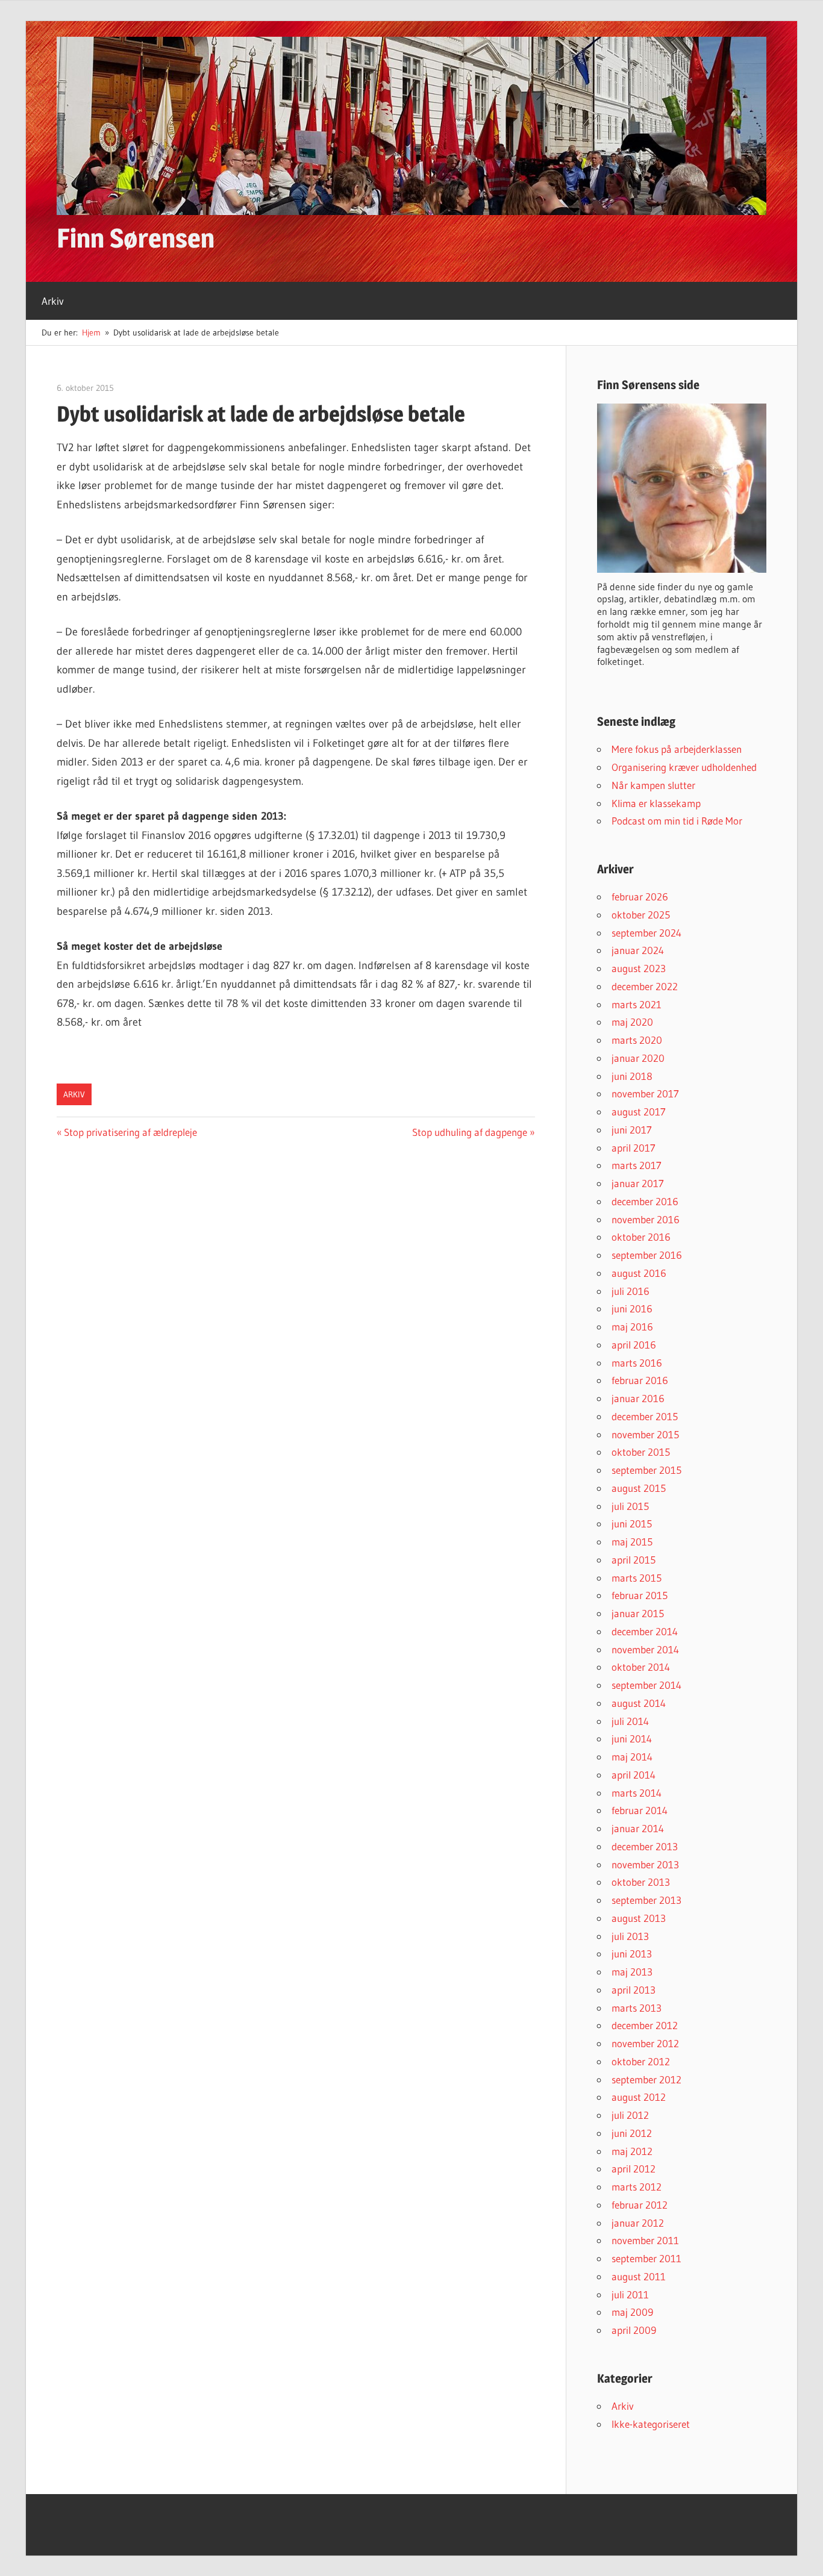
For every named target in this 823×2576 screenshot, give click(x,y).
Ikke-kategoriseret (651, 2424)
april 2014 (634, 1775)
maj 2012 (632, 2151)
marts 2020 (637, 1040)
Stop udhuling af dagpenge (470, 1132)
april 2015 (634, 1560)
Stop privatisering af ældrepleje (130, 1132)
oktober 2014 (641, 1667)
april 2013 (634, 1990)
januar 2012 (638, 2223)
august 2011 (639, 2276)
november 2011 (645, 2240)
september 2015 (646, 1470)
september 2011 (646, 2258)
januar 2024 (638, 950)
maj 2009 (632, 2312)
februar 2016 (640, 1380)
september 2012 (646, 2079)
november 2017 (645, 1093)
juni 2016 (632, 1308)
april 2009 (634, 2330)
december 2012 (645, 2025)
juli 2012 (630, 2115)
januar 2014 (638, 1828)
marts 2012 (637, 2187)
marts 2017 (637, 1165)
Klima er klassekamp (656, 803)
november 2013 (645, 1864)
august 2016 (639, 1273)
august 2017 (639, 1112)
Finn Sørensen (136, 238)
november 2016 (646, 1219)
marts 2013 (637, 2008)
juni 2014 (632, 1739)
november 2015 (645, 1434)
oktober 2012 (641, 2061)
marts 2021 (637, 1004)
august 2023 (639, 968)
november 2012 (645, 2043)
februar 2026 (640, 897)
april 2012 (634, 2169)
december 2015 (645, 1416)
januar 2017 (638, 1183)
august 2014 (639, 1703)
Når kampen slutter (653, 785)
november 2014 (645, 1649)
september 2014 (646, 1685)
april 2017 (634, 1148)
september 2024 (646, 933)
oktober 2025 (641, 915)
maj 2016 (632, 1327)
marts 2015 (637, 1578)
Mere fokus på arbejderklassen (677, 749)
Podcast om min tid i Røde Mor (677, 821)
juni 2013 (632, 1954)
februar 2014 (640, 1810)
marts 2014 (637, 1793)
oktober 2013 (641, 1882)
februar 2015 (640, 1595)
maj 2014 (632, 1757)
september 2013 (646, 1900)
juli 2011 (630, 2294)
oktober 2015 (641, 1452)
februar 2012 (640, 2205)
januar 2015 (638, 1613)
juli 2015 (630, 1506)
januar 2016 (638, 1398)
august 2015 (639, 1488)
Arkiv (53, 301)
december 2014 (645, 1631)
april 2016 (634, 1345)
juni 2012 (632, 2133)
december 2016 (645, 1201)
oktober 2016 (641, 1237)
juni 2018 (632, 1076)
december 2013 (645, 1846)
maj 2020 (632, 1022)
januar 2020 (638, 1058)
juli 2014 (630, 1721)
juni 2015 (632, 1523)
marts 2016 (637, 1363)
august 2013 (639, 1918)
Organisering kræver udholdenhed (684, 767)
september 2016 (647, 1255)
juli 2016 (631, 1291)
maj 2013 (632, 1972)
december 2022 (645, 986)
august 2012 (639, 2097)
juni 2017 (632, 1130)
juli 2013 (630, 1936)
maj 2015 (632, 1542)
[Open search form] (786, 293)
